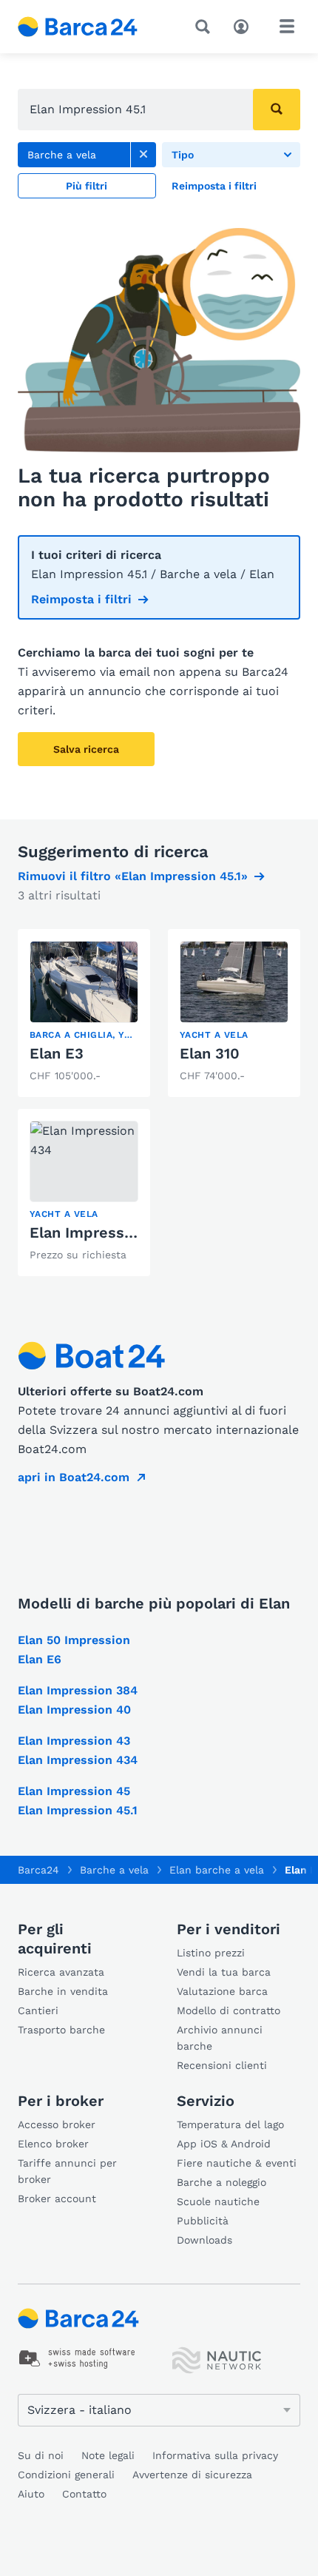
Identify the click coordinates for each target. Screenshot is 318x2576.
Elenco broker (53, 2144)
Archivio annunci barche (220, 2038)
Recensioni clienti (222, 2065)
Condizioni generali (66, 2475)
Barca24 (38, 1870)
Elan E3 (57, 1053)
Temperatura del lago (230, 2124)
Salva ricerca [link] (86, 749)
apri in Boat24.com (74, 1477)
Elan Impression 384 (78, 1690)
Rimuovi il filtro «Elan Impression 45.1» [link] (133, 876)
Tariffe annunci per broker (67, 2171)
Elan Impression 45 (74, 1791)
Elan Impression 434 (104, 1232)
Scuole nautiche (218, 2201)
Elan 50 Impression (74, 1640)
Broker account (57, 2198)
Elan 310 (210, 1053)
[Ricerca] (206, 27)
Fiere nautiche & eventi (237, 2163)
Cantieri (38, 2010)
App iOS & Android (224, 2144)
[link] (143, 155)
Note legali (108, 2455)
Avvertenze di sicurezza (192, 2475)
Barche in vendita (63, 1991)
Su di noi (41, 2455)
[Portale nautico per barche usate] (90, 27)
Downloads (204, 2240)
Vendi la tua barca (224, 1972)
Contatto (84, 2494)
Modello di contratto (229, 2010)
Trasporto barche (61, 2030)
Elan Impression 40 (74, 1710)
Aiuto (31, 2494)
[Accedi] (245, 25)
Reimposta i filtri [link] (81, 599)
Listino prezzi (211, 1953)
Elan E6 (40, 1659)
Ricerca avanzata (61, 1972)
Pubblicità (203, 2221)
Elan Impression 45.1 (78, 1810)
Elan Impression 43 (74, 1741)
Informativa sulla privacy (215, 2455)
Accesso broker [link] (57, 2124)
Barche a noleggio (221, 2182)
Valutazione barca (222, 1991)
